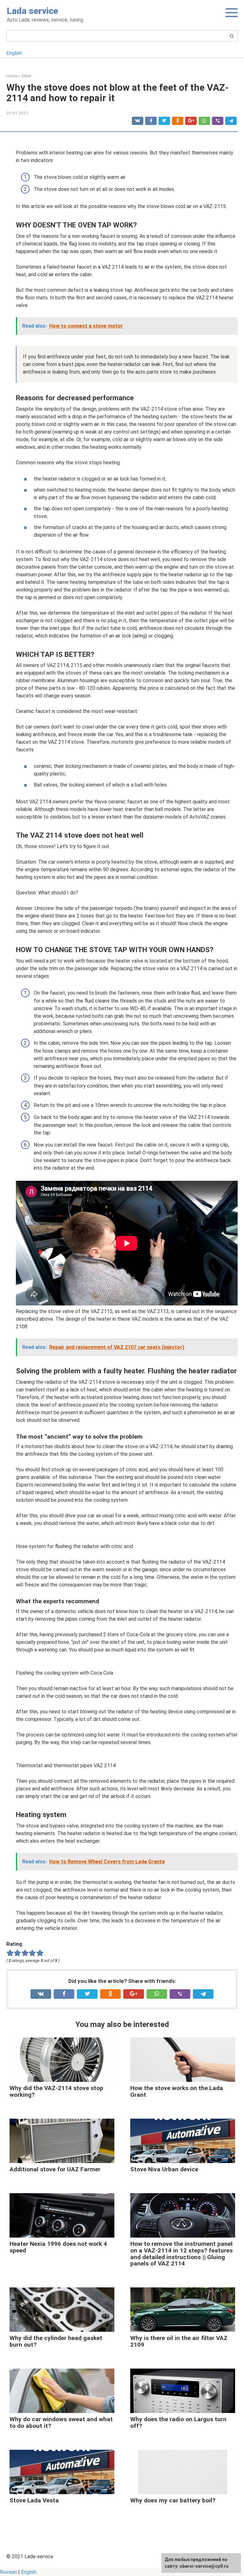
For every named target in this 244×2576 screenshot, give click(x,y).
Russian (8, 2572)
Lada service (32, 11)
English (14, 53)
